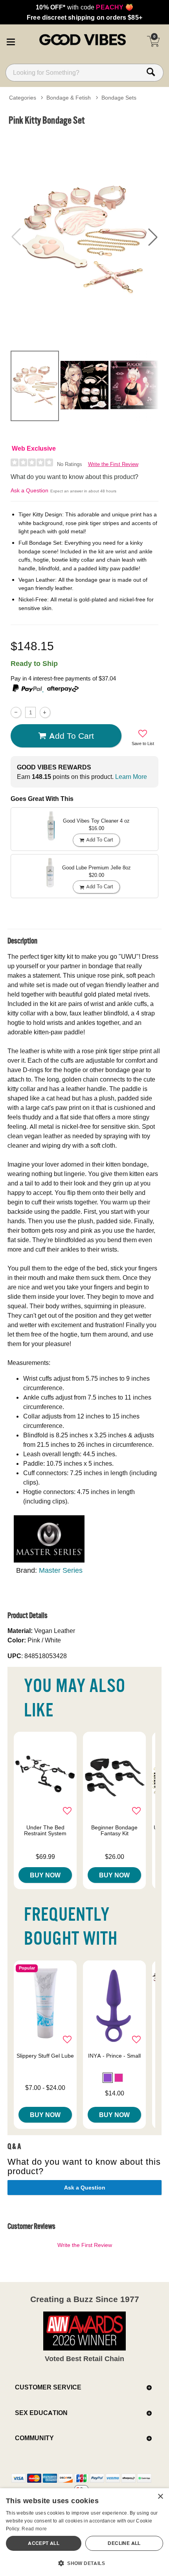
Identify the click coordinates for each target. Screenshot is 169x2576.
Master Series (61, 1570)
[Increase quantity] (45, 712)
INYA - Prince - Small (114, 2056)
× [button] (160, 2497)
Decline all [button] (124, 2543)
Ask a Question (29, 490)
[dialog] (84, 2532)
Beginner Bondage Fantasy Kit (114, 1831)
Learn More (131, 777)
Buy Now (45, 1875)
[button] (11, 41)
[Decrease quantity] (16, 712)
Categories (23, 98)
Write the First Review (113, 464)
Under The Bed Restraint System (45, 1831)
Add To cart (72, 736)
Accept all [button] (44, 2543)
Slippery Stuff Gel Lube (45, 2056)
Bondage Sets (119, 98)
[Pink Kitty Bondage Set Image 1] (84, 237)
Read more (34, 2529)
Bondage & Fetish (69, 98)
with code (84, 7)
